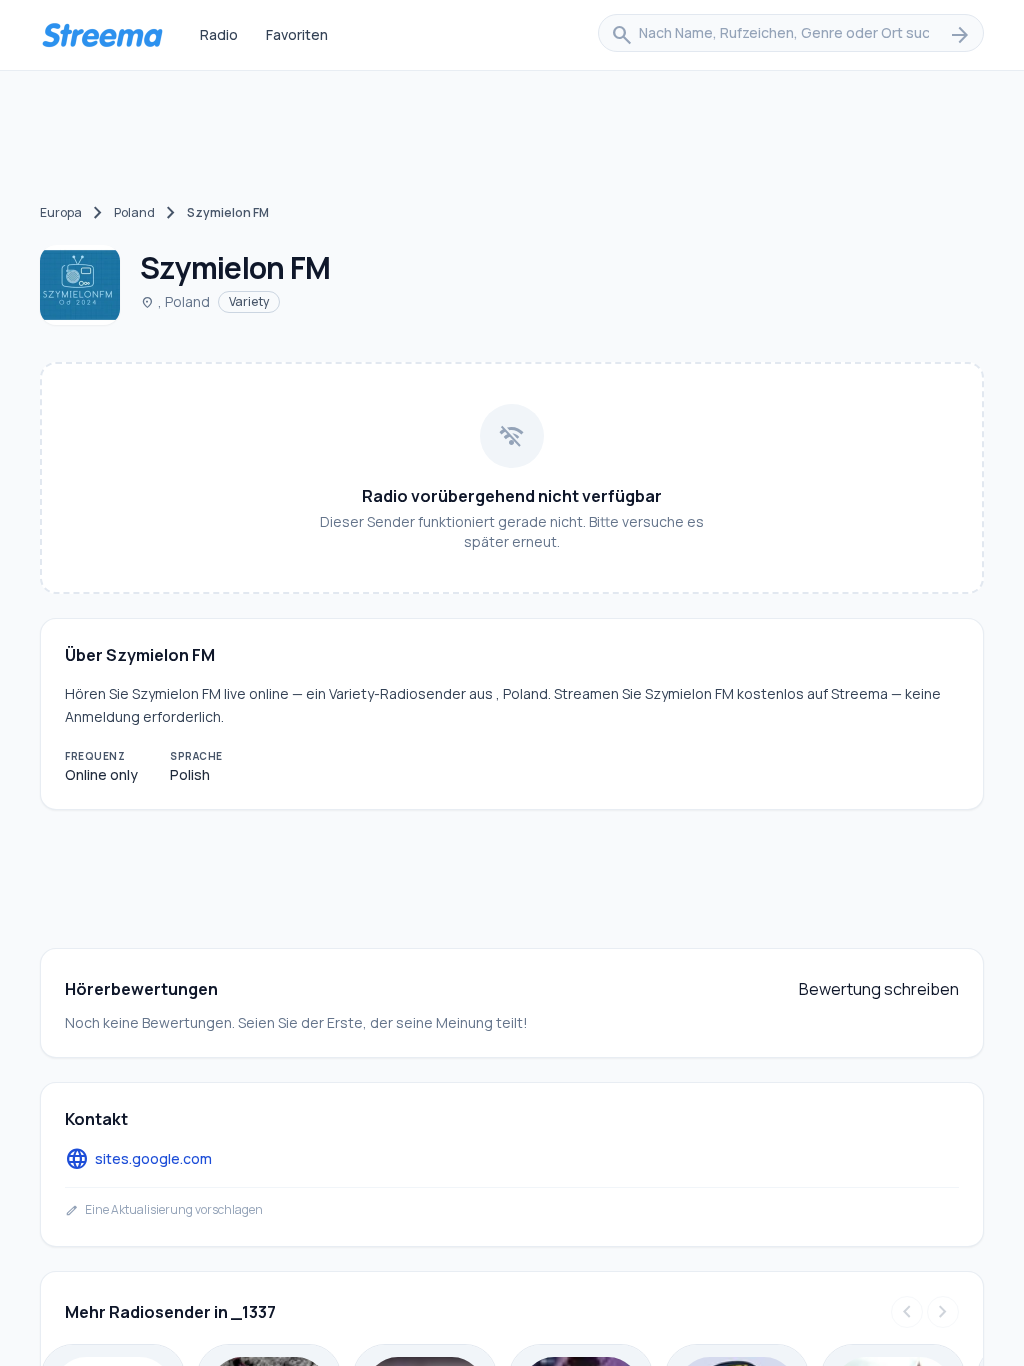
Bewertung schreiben (879, 989)
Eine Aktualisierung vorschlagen (164, 1210)
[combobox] (791, 35)
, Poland (175, 301)
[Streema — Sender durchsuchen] (102, 35)
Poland (134, 212)
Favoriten (297, 34)
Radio (219, 34)
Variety (249, 301)
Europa (61, 212)
